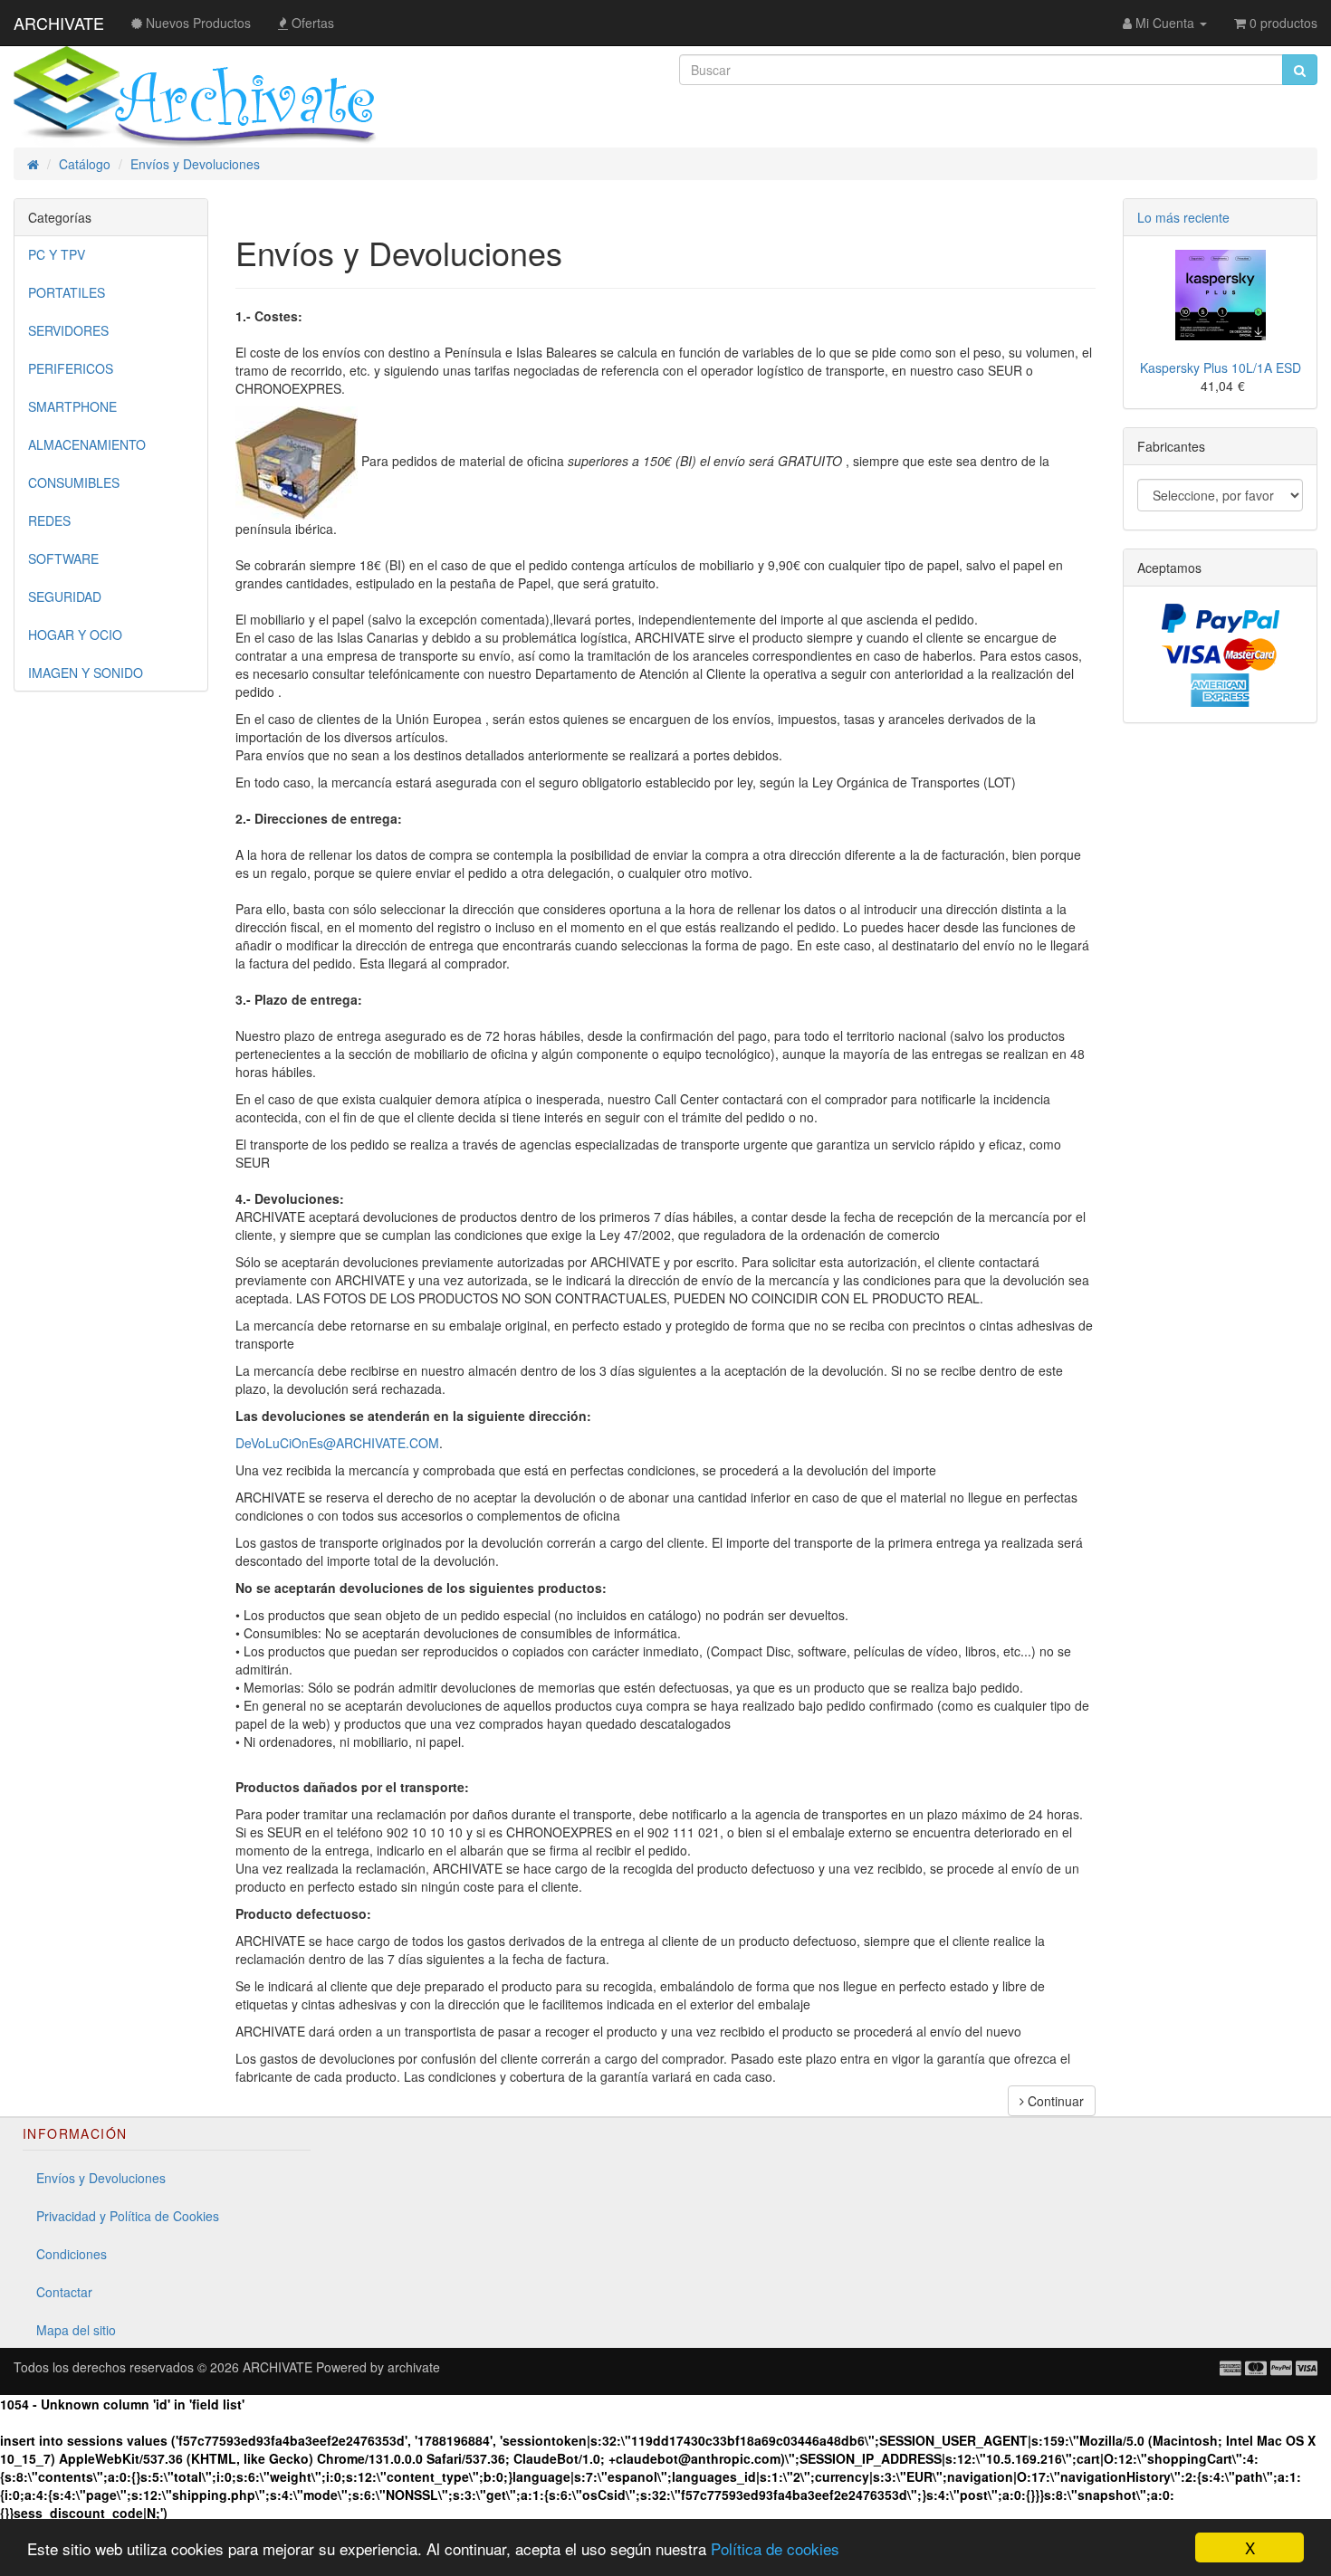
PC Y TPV (57, 254)
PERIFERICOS (71, 368)
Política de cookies (775, 2548)
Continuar (1054, 2101)
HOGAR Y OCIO (75, 634)
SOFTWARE (63, 558)
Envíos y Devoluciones (101, 2178)
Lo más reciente (1183, 217)
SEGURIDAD (65, 596)
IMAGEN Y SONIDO (86, 673)
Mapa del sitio (76, 2330)
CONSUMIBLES (74, 482)
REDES (49, 520)
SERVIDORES (68, 330)
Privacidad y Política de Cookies (128, 2216)
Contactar (64, 2292)
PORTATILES (67, 292)
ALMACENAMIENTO (87, 444)
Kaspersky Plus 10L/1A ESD (1221, 367)
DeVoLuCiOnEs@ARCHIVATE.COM (337, 1443)
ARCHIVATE (59, 23)
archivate (414, 2367)
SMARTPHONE (72, 406)
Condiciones (72, 2254)
